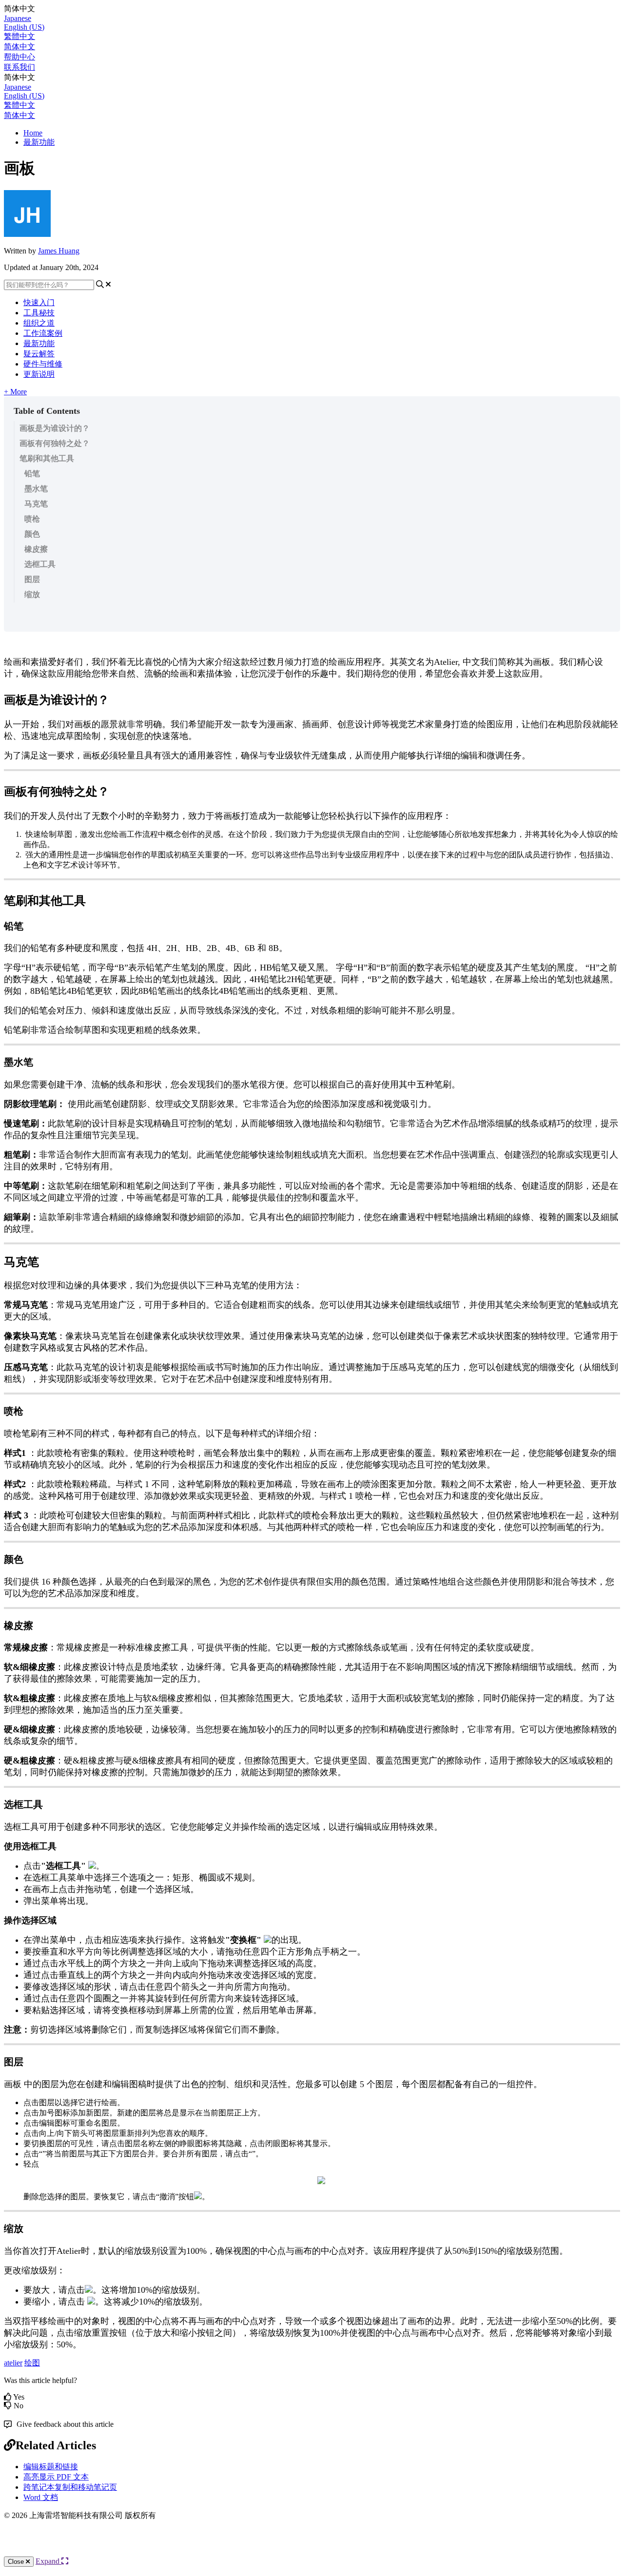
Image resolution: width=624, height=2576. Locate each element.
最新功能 (39, 142)
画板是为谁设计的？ (55, 428)
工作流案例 (43, 333)
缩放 (32, 594)
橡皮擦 (36, 549)
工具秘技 (39, 313)
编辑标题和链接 (51, 2467)
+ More (15, 392)
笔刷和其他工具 (47, 458)
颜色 (32, 534)
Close (17, 2562)
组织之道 (39, 323)
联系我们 (19, 67)
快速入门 (39, 302)
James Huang (59, 251)
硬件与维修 (43, 364)
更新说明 (39, 374)
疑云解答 (39, 354)
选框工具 (40, 564)
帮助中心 (19, 57)
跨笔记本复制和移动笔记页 (70, 2487)
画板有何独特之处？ (55, 443)
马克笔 (36, 504)
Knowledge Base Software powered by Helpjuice (312, 2547)
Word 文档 (41, 2497)
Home (33, 133)
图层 (32, 579)
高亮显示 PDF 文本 (56, 2477)
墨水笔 (36, 489)
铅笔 (32, 474)
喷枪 (32, 519)
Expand (49, 2561)
